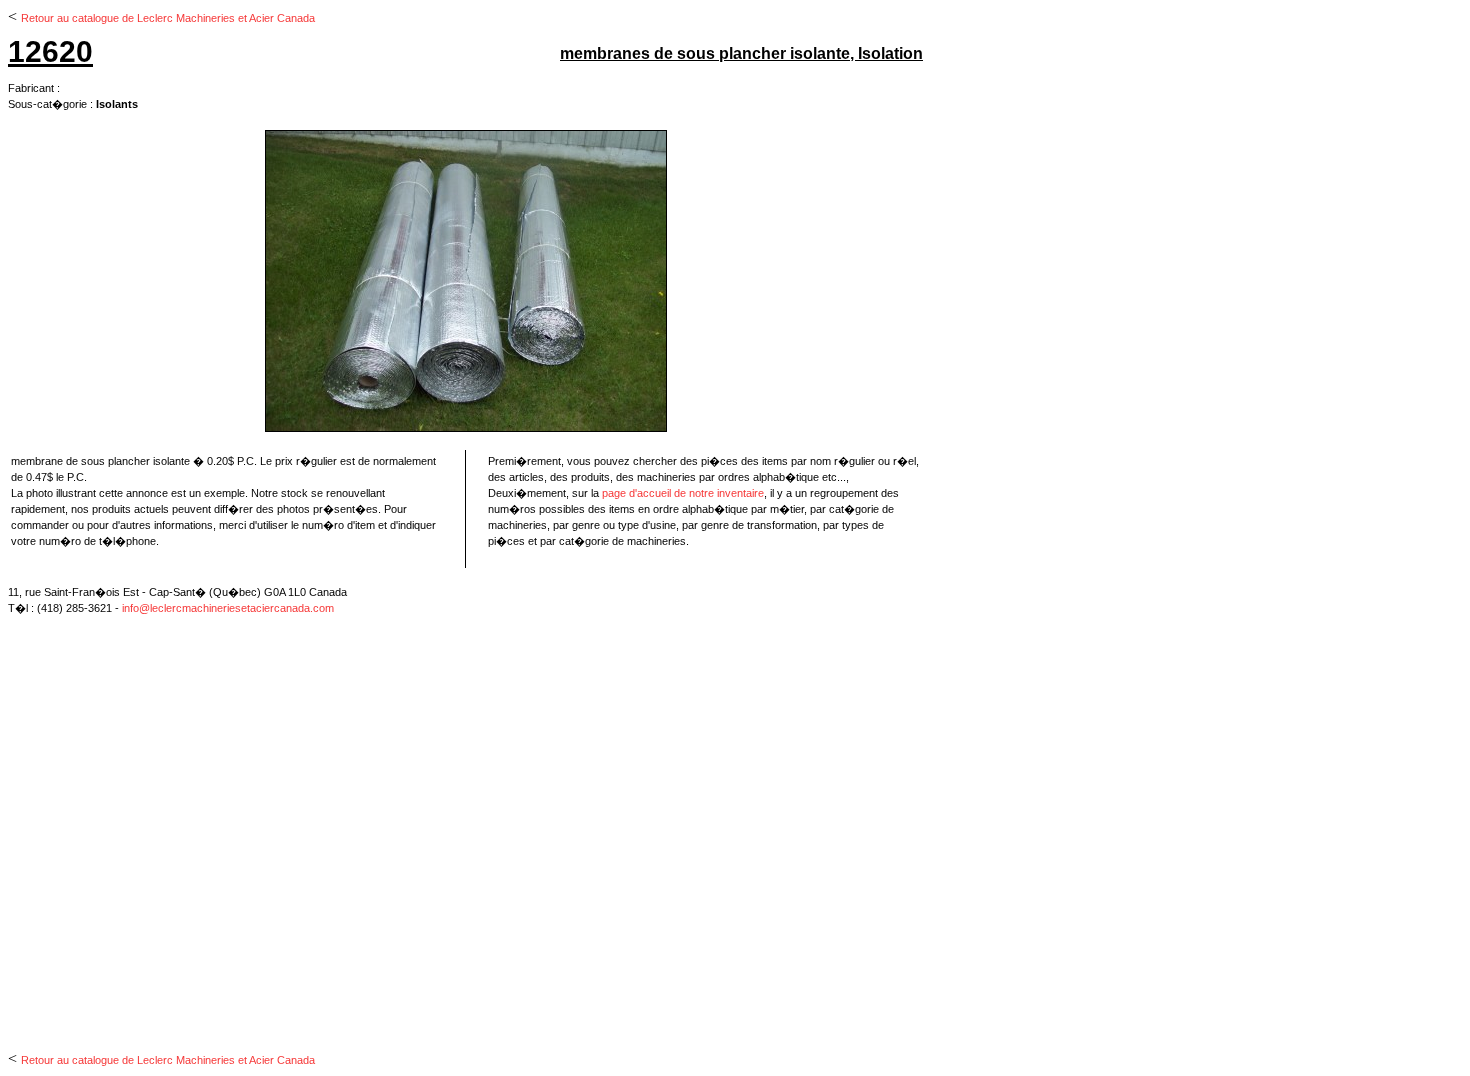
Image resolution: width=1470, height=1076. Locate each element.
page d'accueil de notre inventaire (683, 493)
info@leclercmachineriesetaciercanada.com (228, 608)
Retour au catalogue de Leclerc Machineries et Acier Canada (168, 18)
